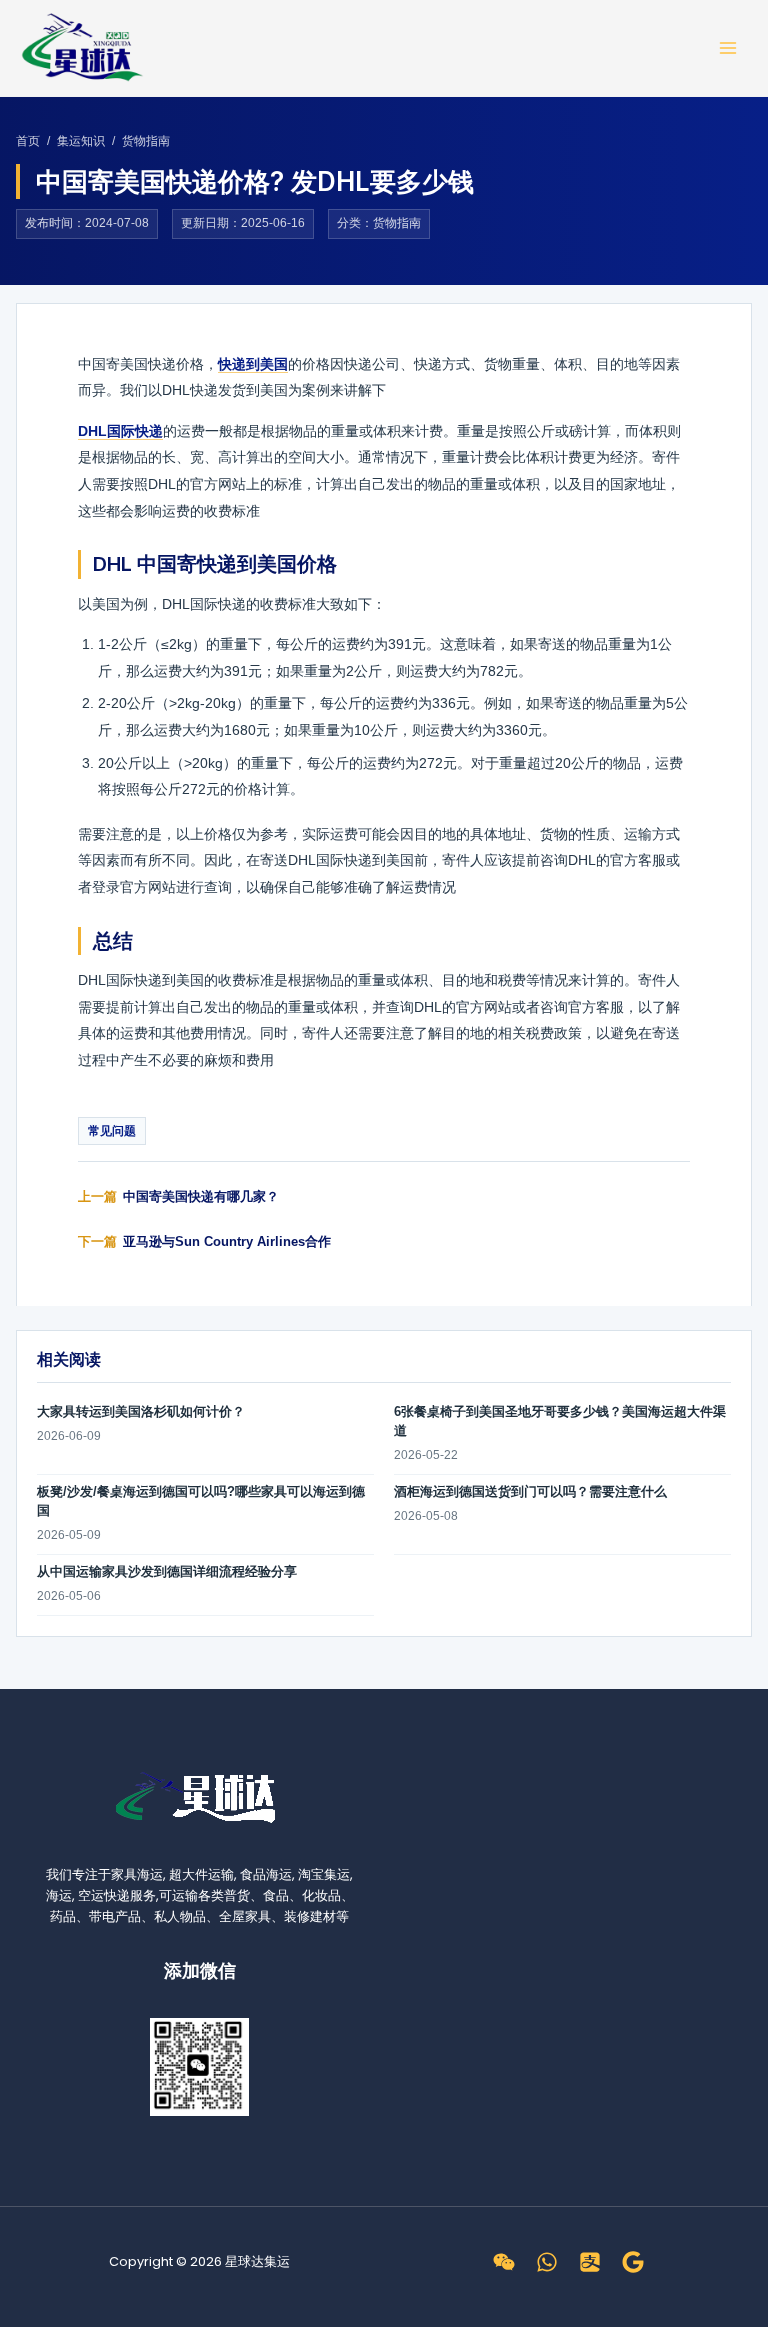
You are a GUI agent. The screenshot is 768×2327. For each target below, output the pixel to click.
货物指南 (146, 141)
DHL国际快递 (120, 431)
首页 (28, 141)
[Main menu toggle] (728, 47)
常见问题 (112, 1131)
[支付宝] (590, 2262)
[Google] (633, 2262)
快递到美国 (253, 364)
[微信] (504, 2262)
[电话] (547, 2262)
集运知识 (81, 141)
